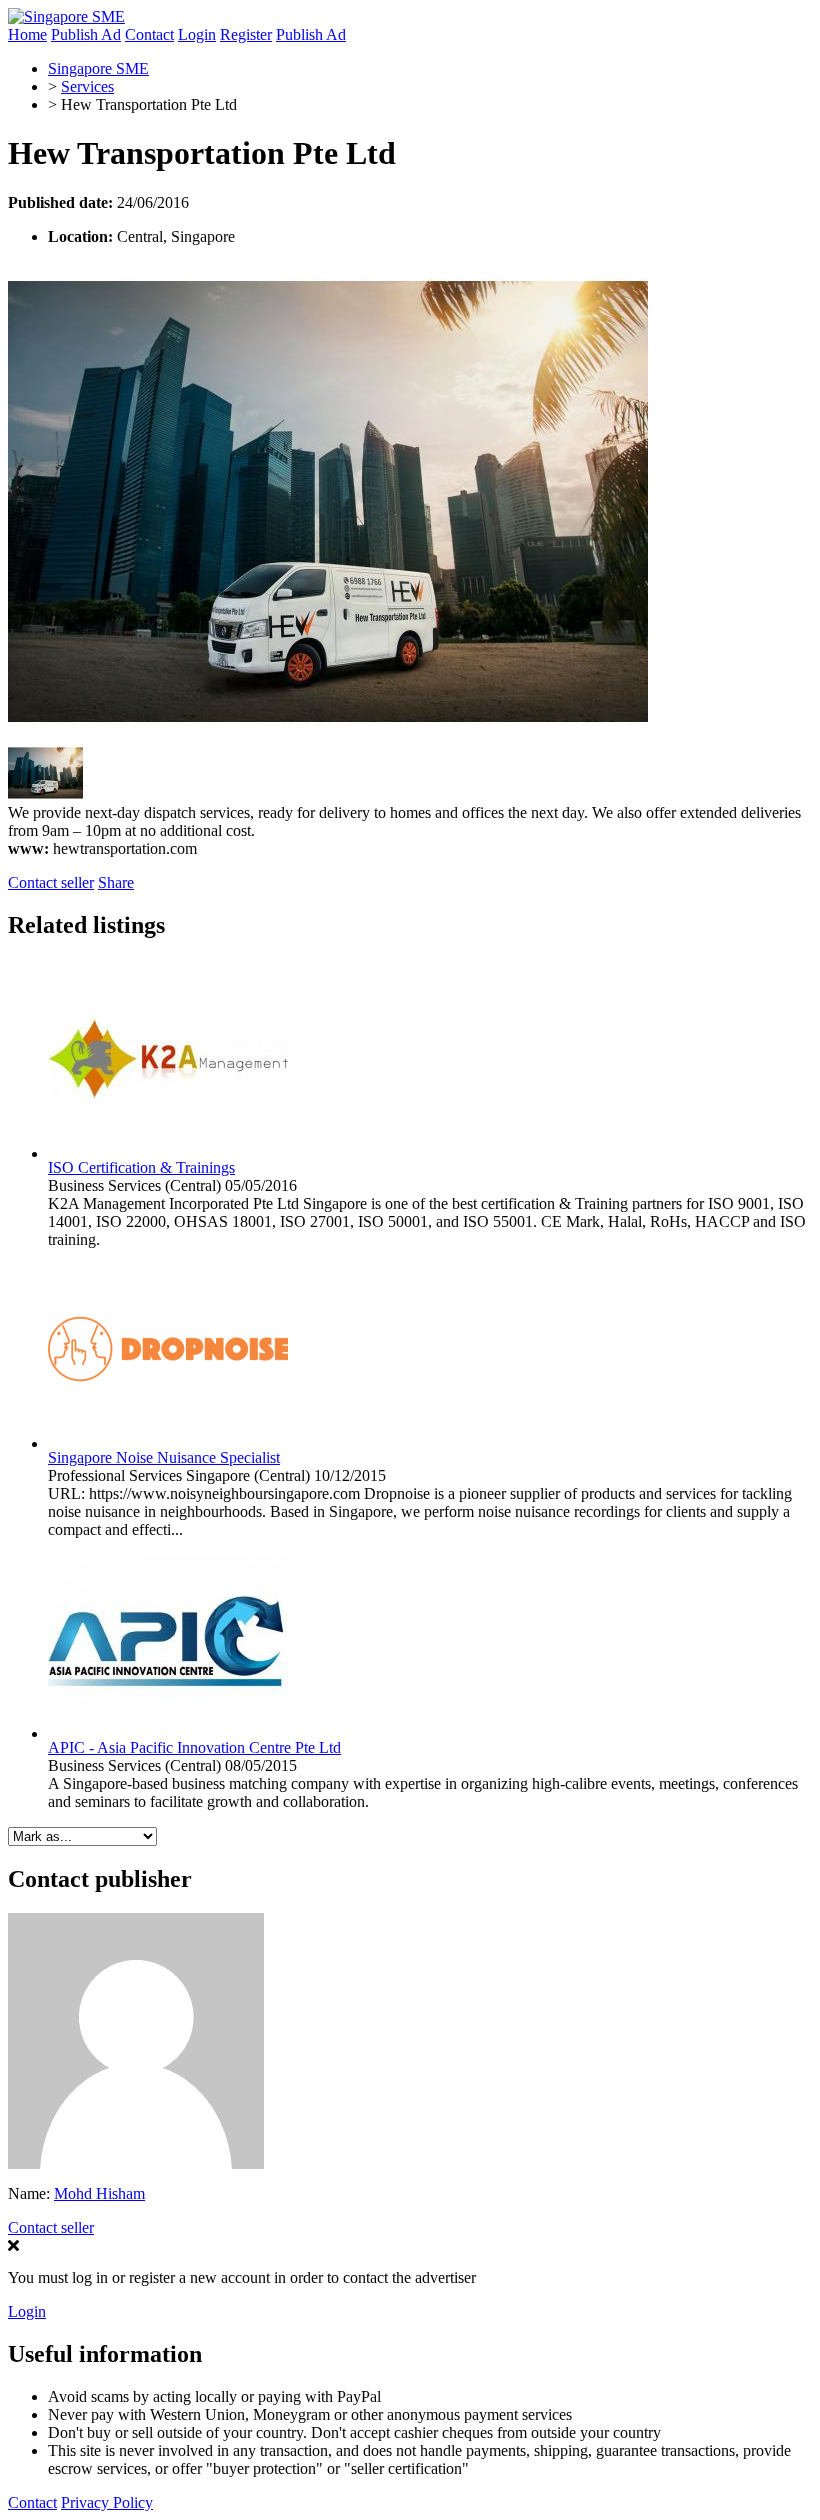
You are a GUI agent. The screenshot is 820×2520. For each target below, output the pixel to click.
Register (246, 34)
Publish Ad (86, 34)
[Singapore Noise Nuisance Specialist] (168, 1443)
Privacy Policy (107, 2502)
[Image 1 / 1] (328, 736)
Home (27, 34)
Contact (149, 34)
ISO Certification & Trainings (141, 1167)
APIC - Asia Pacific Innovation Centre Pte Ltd (194, 1747)
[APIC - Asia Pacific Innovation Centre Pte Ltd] (168, 1733)
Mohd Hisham (99, 2193)
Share (116, 882)
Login (197, 34)
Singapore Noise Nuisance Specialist (164, 1457)
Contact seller (51, 882)
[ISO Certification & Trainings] (168, 1153)
